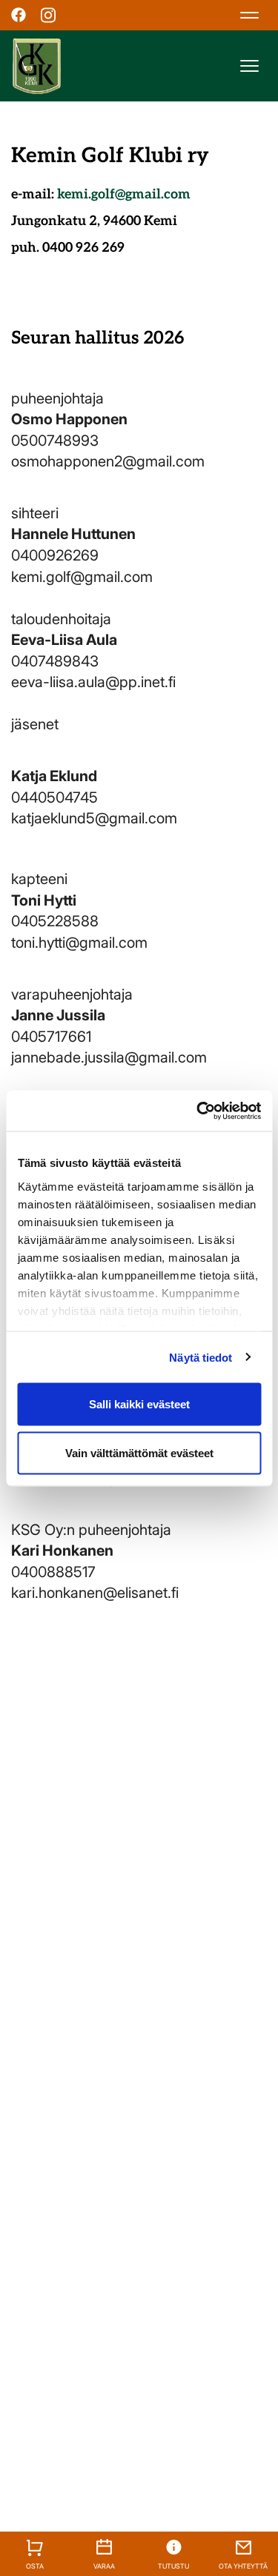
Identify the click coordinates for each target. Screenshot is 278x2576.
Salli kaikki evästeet (139, 1404)
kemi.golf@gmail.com (124, 194)
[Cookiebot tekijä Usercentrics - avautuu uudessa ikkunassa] (198, 1111)
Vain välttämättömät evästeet (139, 1452)
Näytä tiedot (201, 1357)
